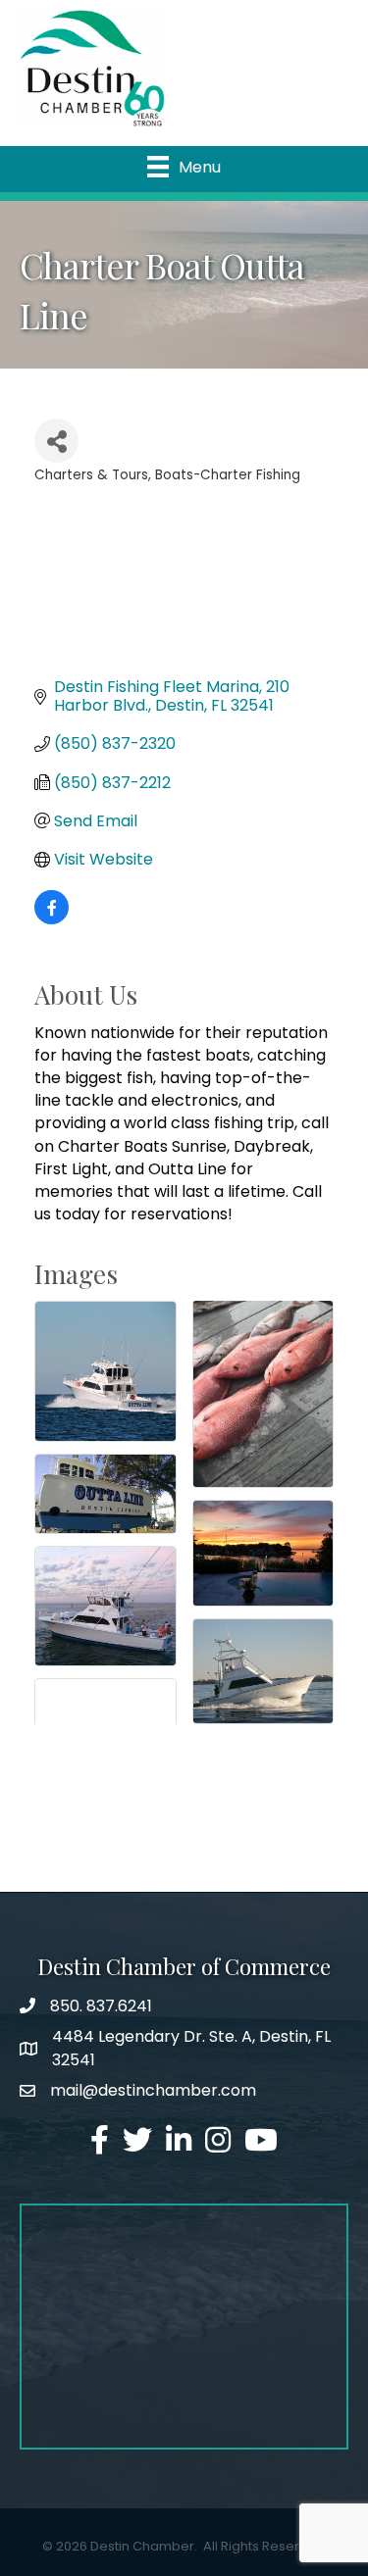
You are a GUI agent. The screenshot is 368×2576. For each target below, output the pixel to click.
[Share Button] (56, 441)
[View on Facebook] (52, 919)
